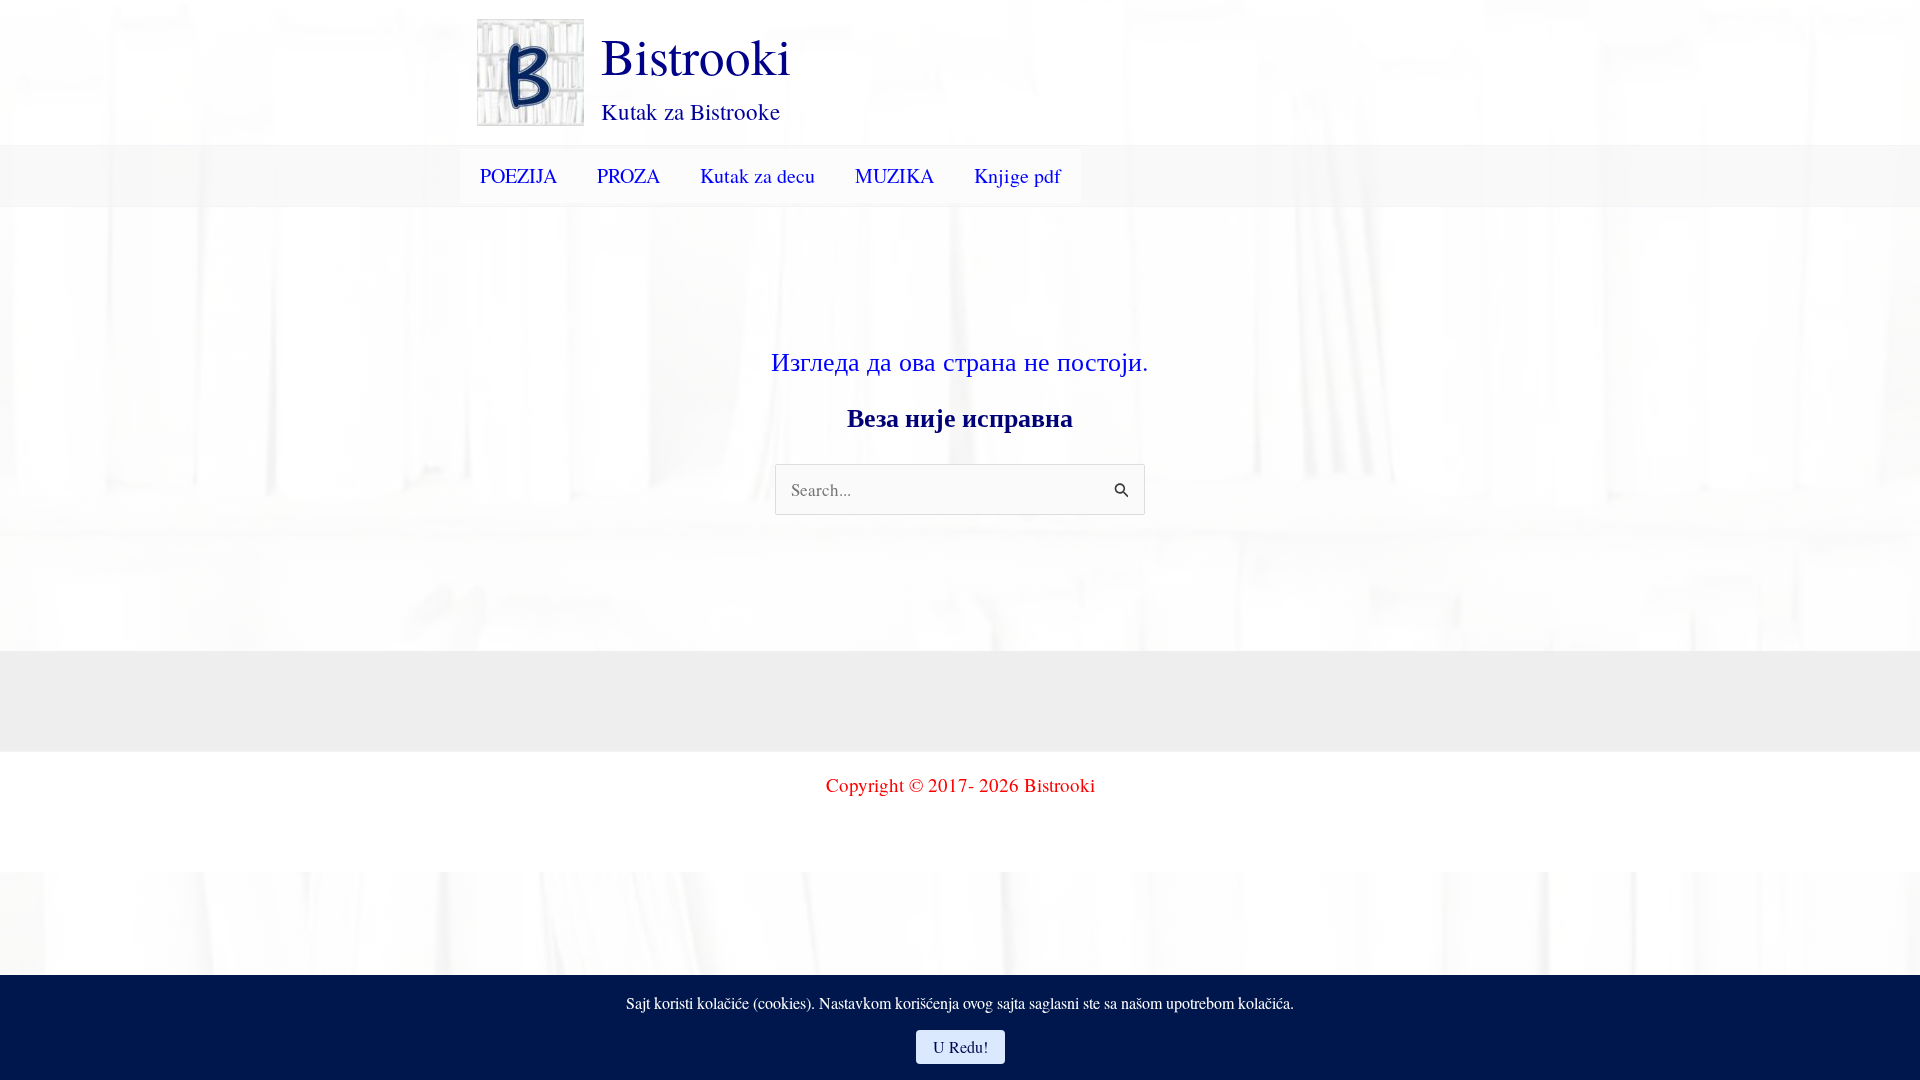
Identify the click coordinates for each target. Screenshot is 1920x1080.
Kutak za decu (757, 175)
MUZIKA (894, 175)
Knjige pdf (1017, 175)
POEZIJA (518, 175)
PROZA (628, 175)
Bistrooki (696, 55)
